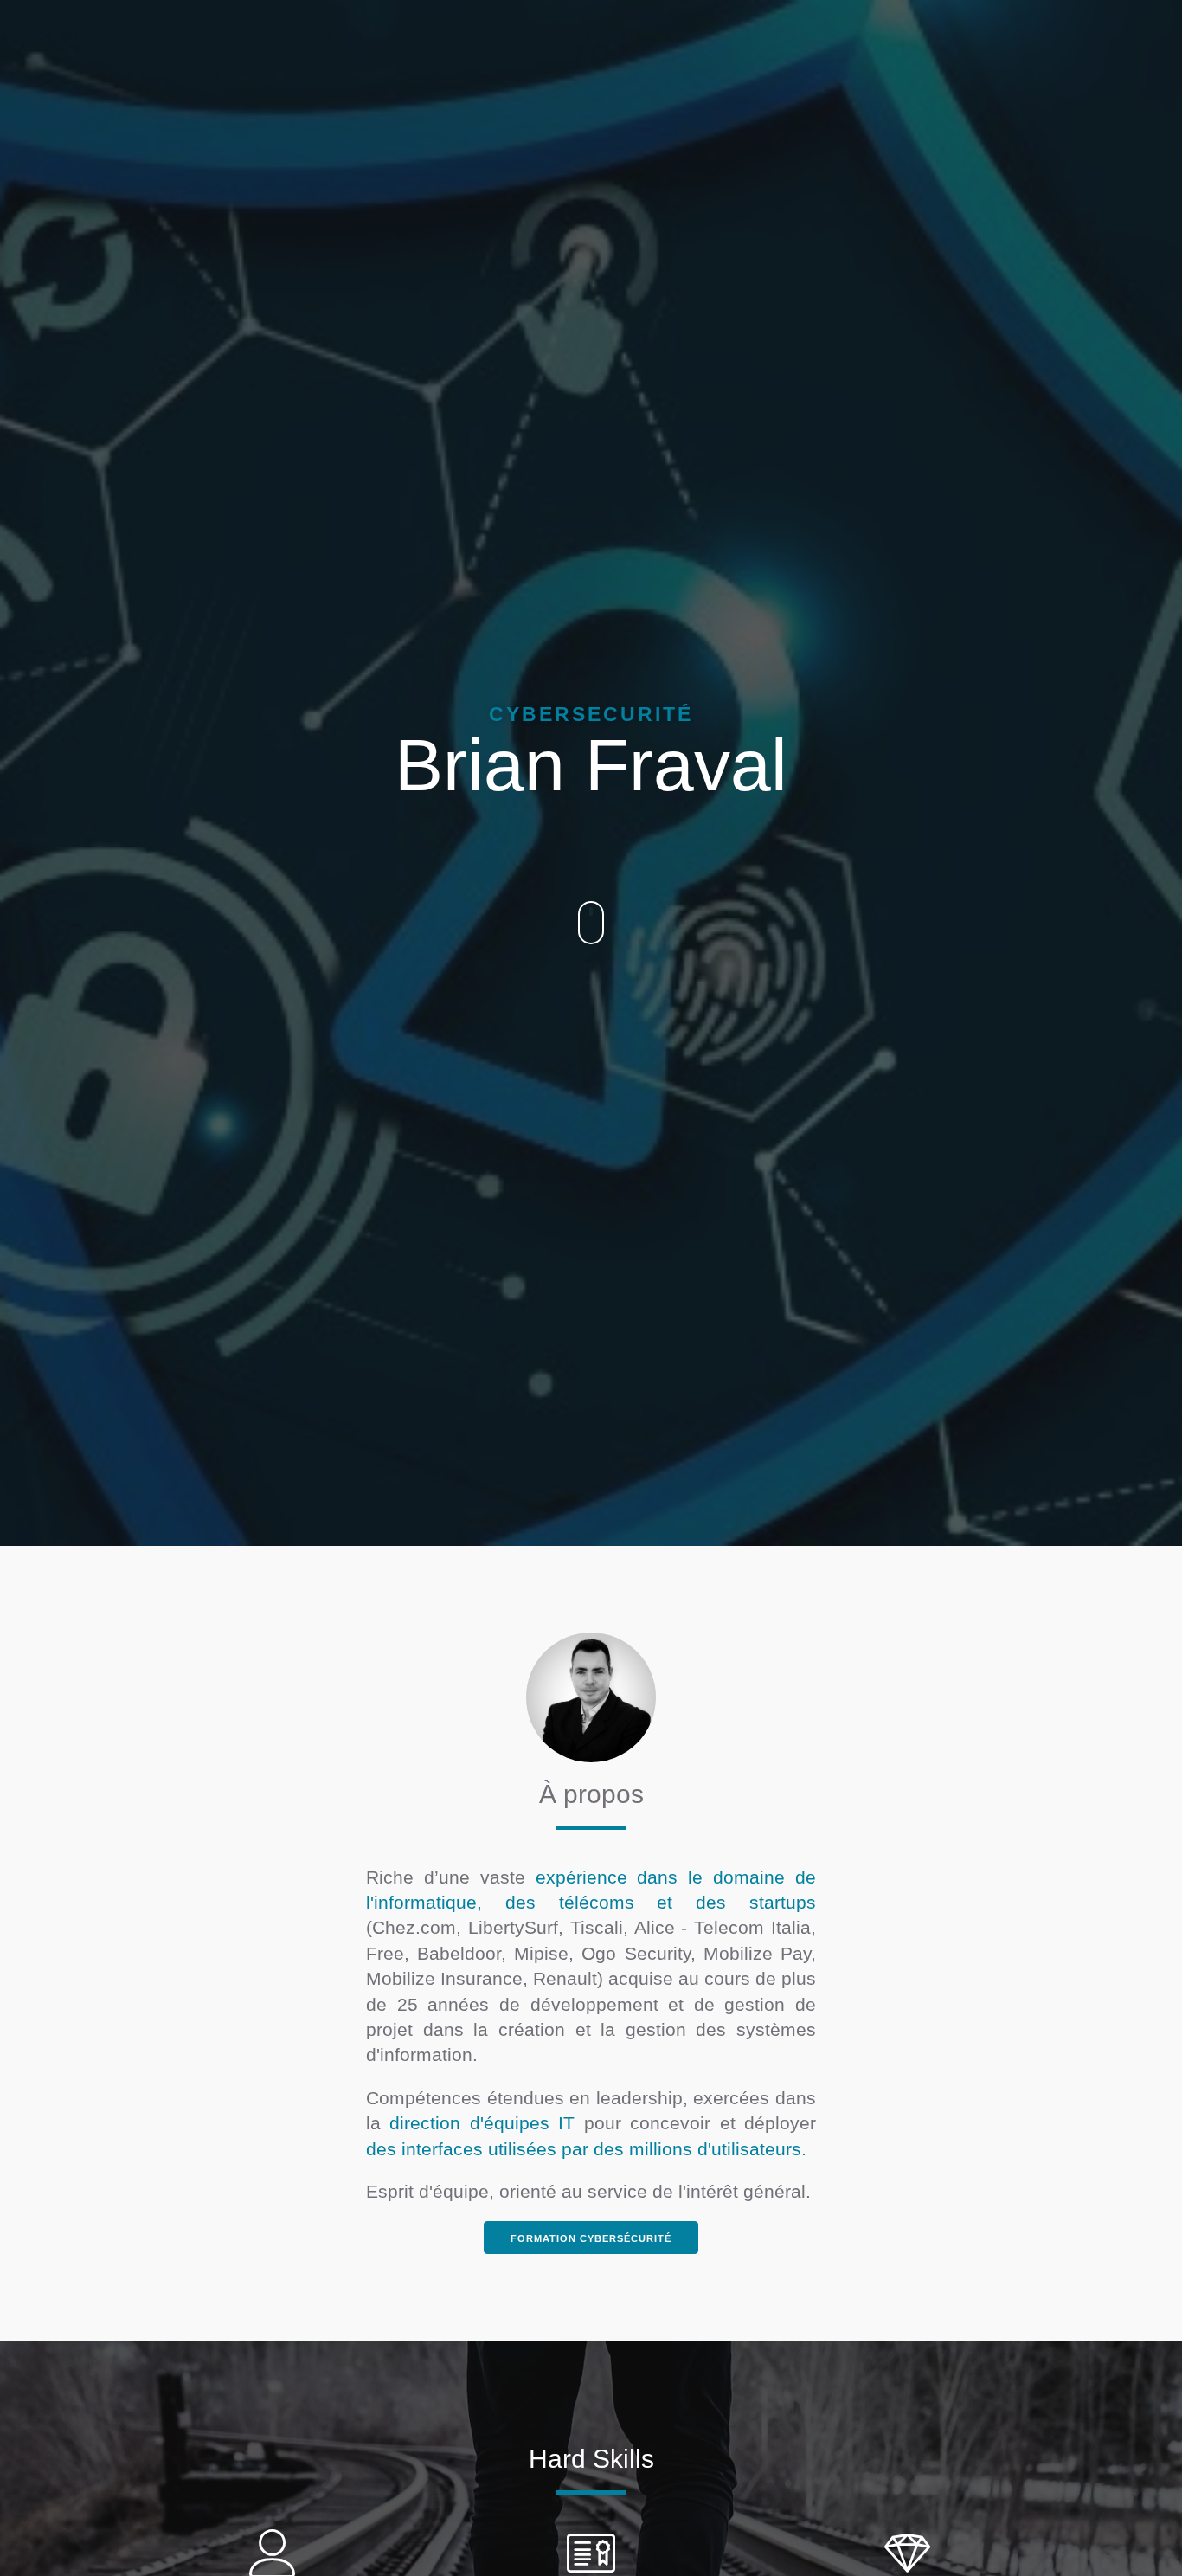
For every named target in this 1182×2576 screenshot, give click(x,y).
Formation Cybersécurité (591, 2238)
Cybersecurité (591, 714)
